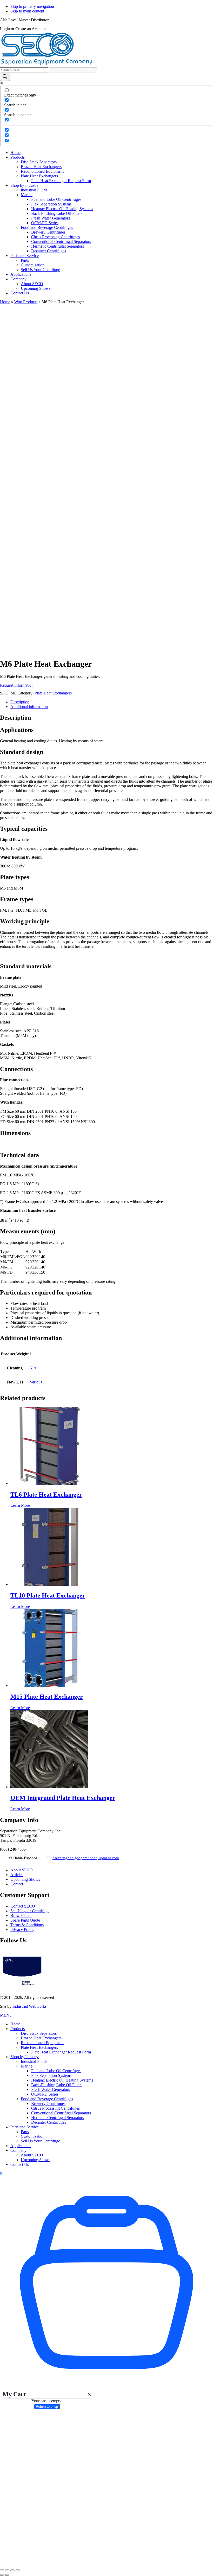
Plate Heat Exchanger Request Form (61, 2052)
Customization (33, 2136)
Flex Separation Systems (51, 2075)
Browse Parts (21, 1915)
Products (18, 2029)
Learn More (20, 1505)
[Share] (12, 2570)
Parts (25, 2132)
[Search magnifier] (5, 77)
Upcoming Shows (25, 1879)
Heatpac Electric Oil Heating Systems (62, 2080)
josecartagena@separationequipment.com (85, 1858)
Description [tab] (20, 702)
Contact (17, 1884)
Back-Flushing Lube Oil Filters (57, 2085)
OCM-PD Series (45, 2094)
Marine (27, 2066)
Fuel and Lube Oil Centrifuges (56, 2071)
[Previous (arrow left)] (2, 2575)
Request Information (17, 685)
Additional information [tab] (29, 707)
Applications (21, 2146)
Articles (17, 1875)
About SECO (22, 1870)
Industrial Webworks (29, 2006)
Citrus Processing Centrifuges (55, 2108)
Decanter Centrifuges (49, 2122)
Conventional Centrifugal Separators (61, 2113)
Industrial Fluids (34, 2061)
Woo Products (26, 302)
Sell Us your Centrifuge (30, 1911)
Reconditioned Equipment (42, 2043)
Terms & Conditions (27, 1925)
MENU (6, 2015)
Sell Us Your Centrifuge (40, 2141)
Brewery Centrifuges (48, 2104)
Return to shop (47, 2407)
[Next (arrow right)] (7, 2575)
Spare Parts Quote (25, 1920)
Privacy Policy (22, 1930)
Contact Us (20, 2164)
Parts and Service (25, 2127)
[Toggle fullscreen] (7, 2570)
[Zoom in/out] (2, 2570)
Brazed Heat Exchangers (41, 2038)
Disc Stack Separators (39, 2033)
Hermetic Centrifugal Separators (58, 2118)
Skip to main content (27, 11)
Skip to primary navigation (32, 6)
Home (5, 302)
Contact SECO (23, 1906)
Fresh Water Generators (51, 2089)
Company (18, 2150)
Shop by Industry (25, 2057)
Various (36, 1382)
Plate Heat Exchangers (53, 693)
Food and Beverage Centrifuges (47, 2099)
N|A (33, 1368)
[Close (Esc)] (18, 2570)
